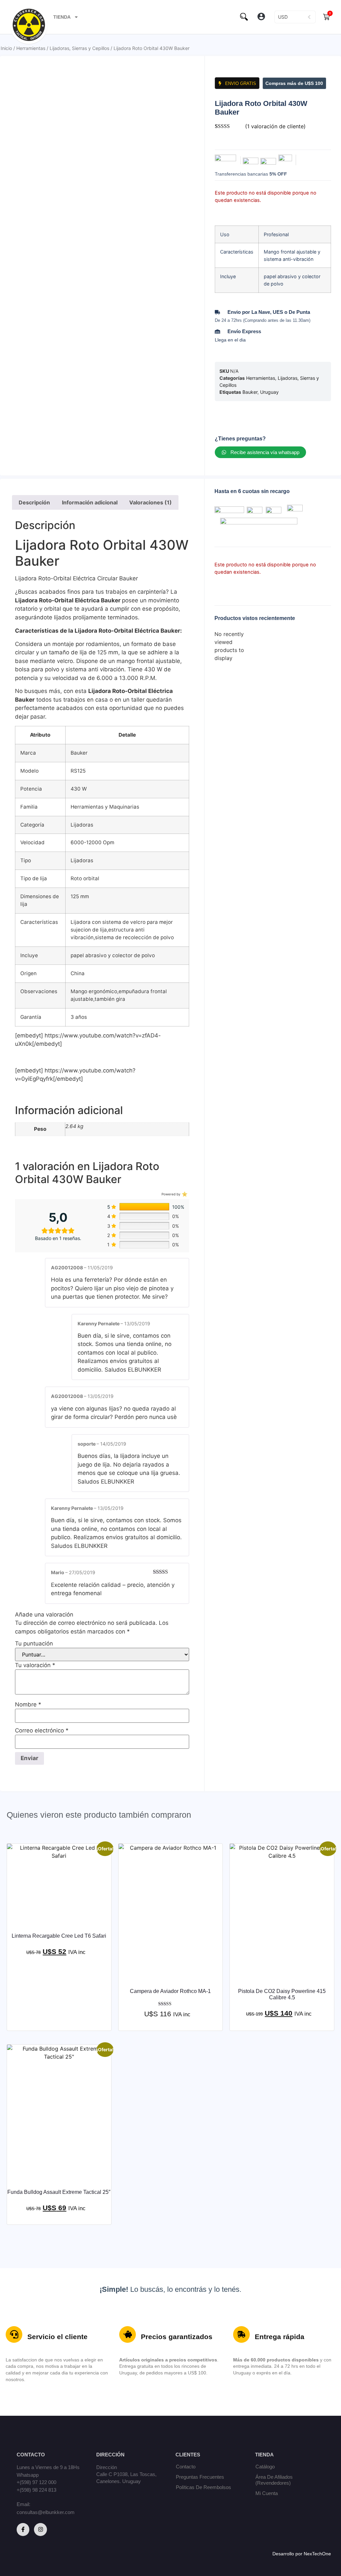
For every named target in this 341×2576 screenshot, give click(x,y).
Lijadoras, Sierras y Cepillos (79, 48)
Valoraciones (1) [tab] (151, 502)
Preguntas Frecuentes (200, 2477)
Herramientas (31, 48)
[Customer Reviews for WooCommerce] (184, 1194)
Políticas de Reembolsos (203, 2487)
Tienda (62, 17)
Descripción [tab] (34, 502)
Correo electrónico (42, 1731)
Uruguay (269, 392)
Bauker (250, 392)
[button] (262, 17)
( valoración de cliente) (275, 126)
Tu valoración (35, 1665)
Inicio (6, 48)
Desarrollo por (288, 2554)
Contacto (186, 2467)
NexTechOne (317, 2554)
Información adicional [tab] (90, 502)
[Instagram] (40, 2529)
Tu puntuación (34, 1644)
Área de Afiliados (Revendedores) (274, 2480)
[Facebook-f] (23, 2529)
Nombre (28, 1705)
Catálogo (265, 2467)
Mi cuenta (267, 2493)
